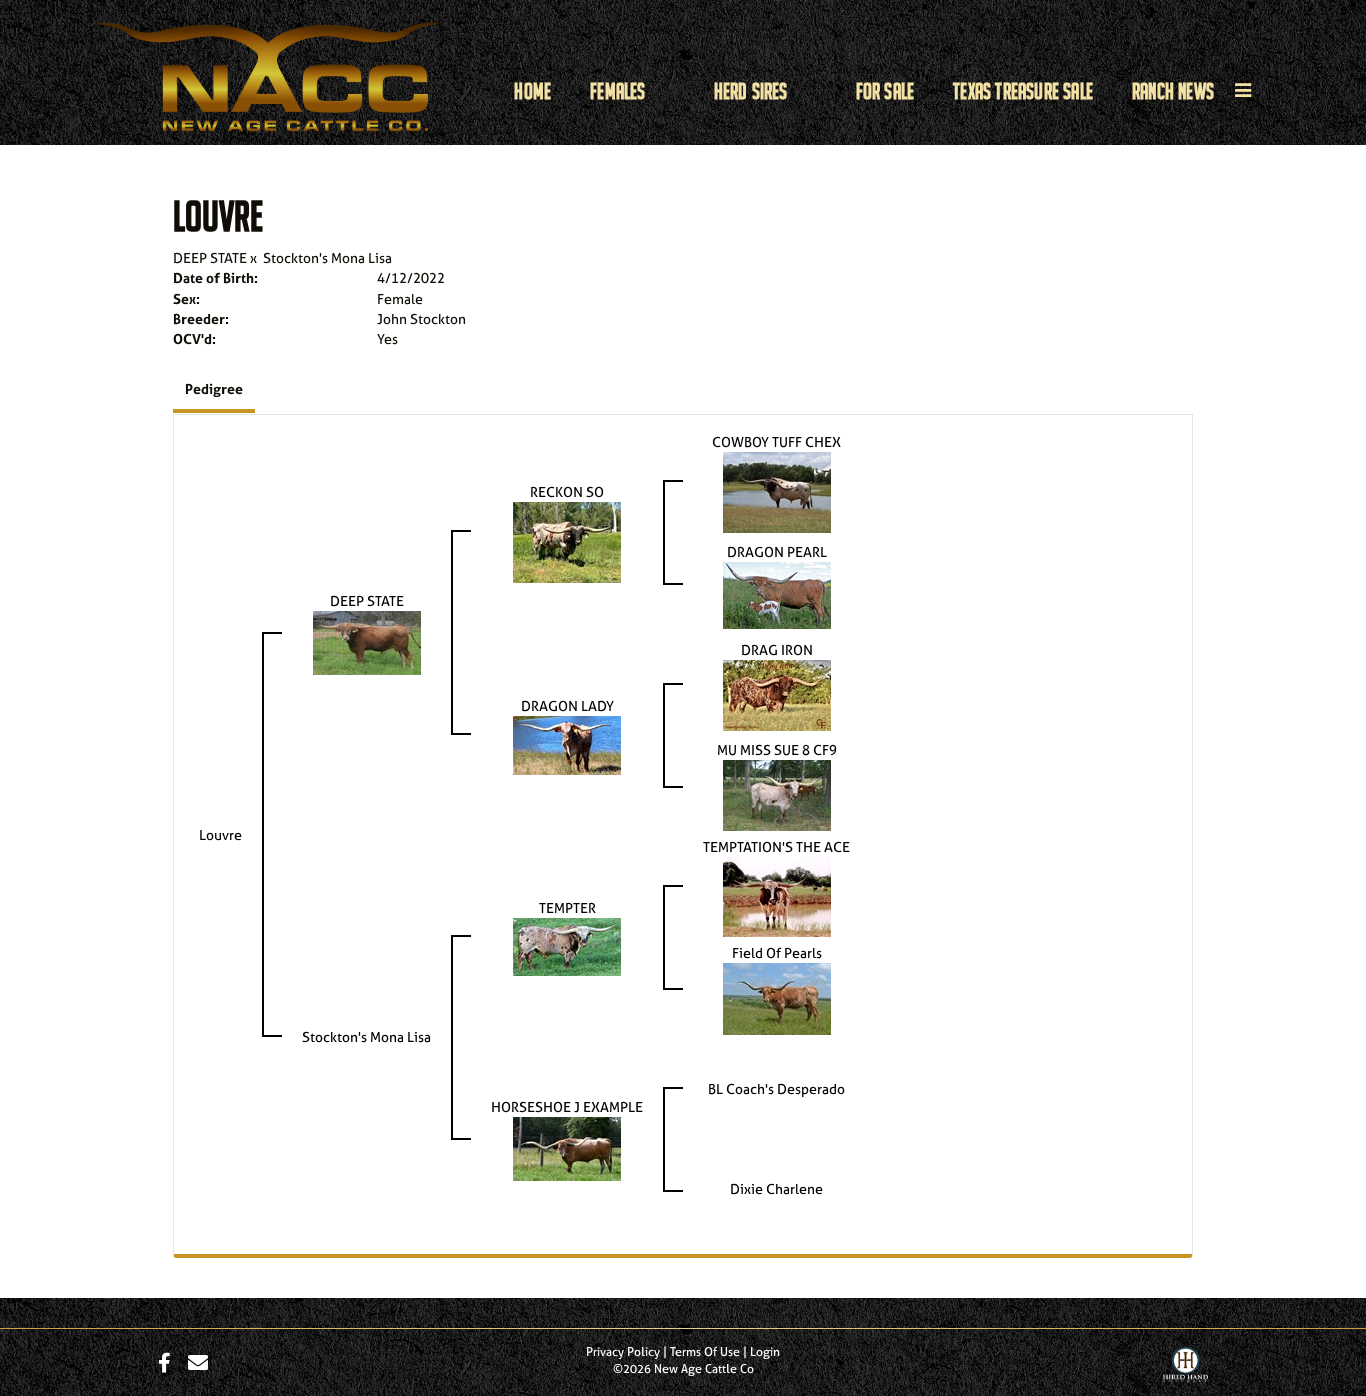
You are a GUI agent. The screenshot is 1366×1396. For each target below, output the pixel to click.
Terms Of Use (705, 1352)
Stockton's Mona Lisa (327, 257)
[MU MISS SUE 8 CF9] (777, 793)
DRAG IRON (777, 649)
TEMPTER (567, 907)
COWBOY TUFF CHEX (776, 441)
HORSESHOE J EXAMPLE (567, 1106)
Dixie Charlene (776, 1188)
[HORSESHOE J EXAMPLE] (567, 1147)
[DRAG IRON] (777, 693)
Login (765, 1352)
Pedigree (214, 388)
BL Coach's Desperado (776, 1088)
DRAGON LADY (567, 705)
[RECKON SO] (567, 540)
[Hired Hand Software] (1185, 1369)
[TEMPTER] (567, 945)
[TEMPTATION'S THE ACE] (777, 895)
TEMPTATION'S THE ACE (776, 846)
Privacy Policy (623, 1352)
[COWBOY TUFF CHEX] (777, 490)
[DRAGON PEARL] (777, 593)
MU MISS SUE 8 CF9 (777, 749)
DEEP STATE (210, 257)
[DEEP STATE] (367, 640)
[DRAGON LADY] (567, 743)
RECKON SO (567, 491)
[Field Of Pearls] (777, 997)
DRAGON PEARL (777, 551)
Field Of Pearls (777, 952)
